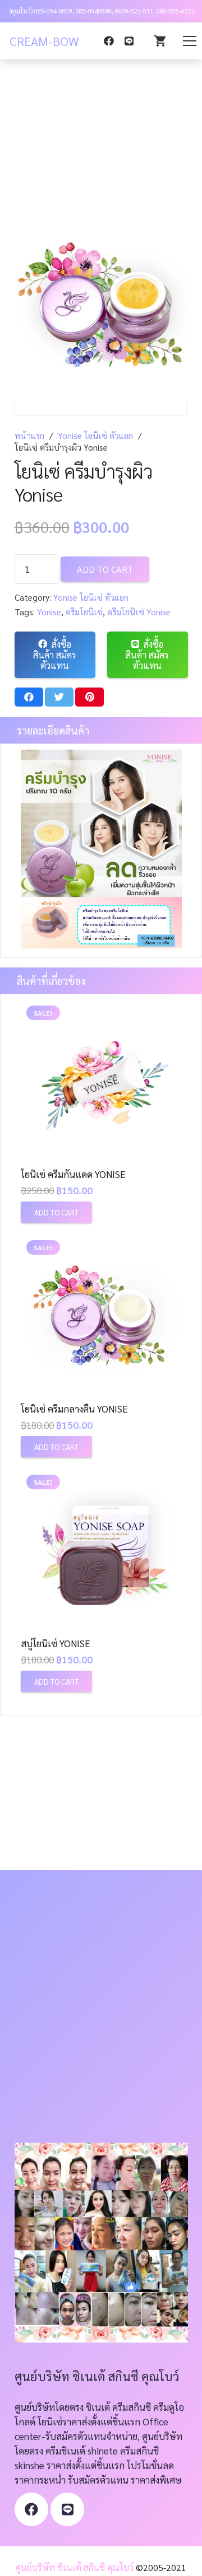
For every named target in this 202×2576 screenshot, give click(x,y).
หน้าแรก (29, 436)
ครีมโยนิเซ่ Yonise (139, 612)
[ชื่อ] (67, 2509)
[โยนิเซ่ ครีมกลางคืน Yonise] (101, 1315)
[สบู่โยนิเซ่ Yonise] (101, 1549)
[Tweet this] (59, 697)
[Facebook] (109, 41)
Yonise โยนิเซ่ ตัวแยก (95, 436)
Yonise (49, 612)
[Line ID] (129, 41)
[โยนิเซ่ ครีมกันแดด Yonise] (101, 1080)
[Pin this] (89, 697)
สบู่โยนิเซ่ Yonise (56, 1643)
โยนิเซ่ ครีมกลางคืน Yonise (74, 1409)
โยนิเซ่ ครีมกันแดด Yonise (73, 1174)
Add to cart (105, 569)
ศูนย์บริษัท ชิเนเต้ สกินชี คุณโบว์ (75, 2567)
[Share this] (29, 697)
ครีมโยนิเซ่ (84, 612)
